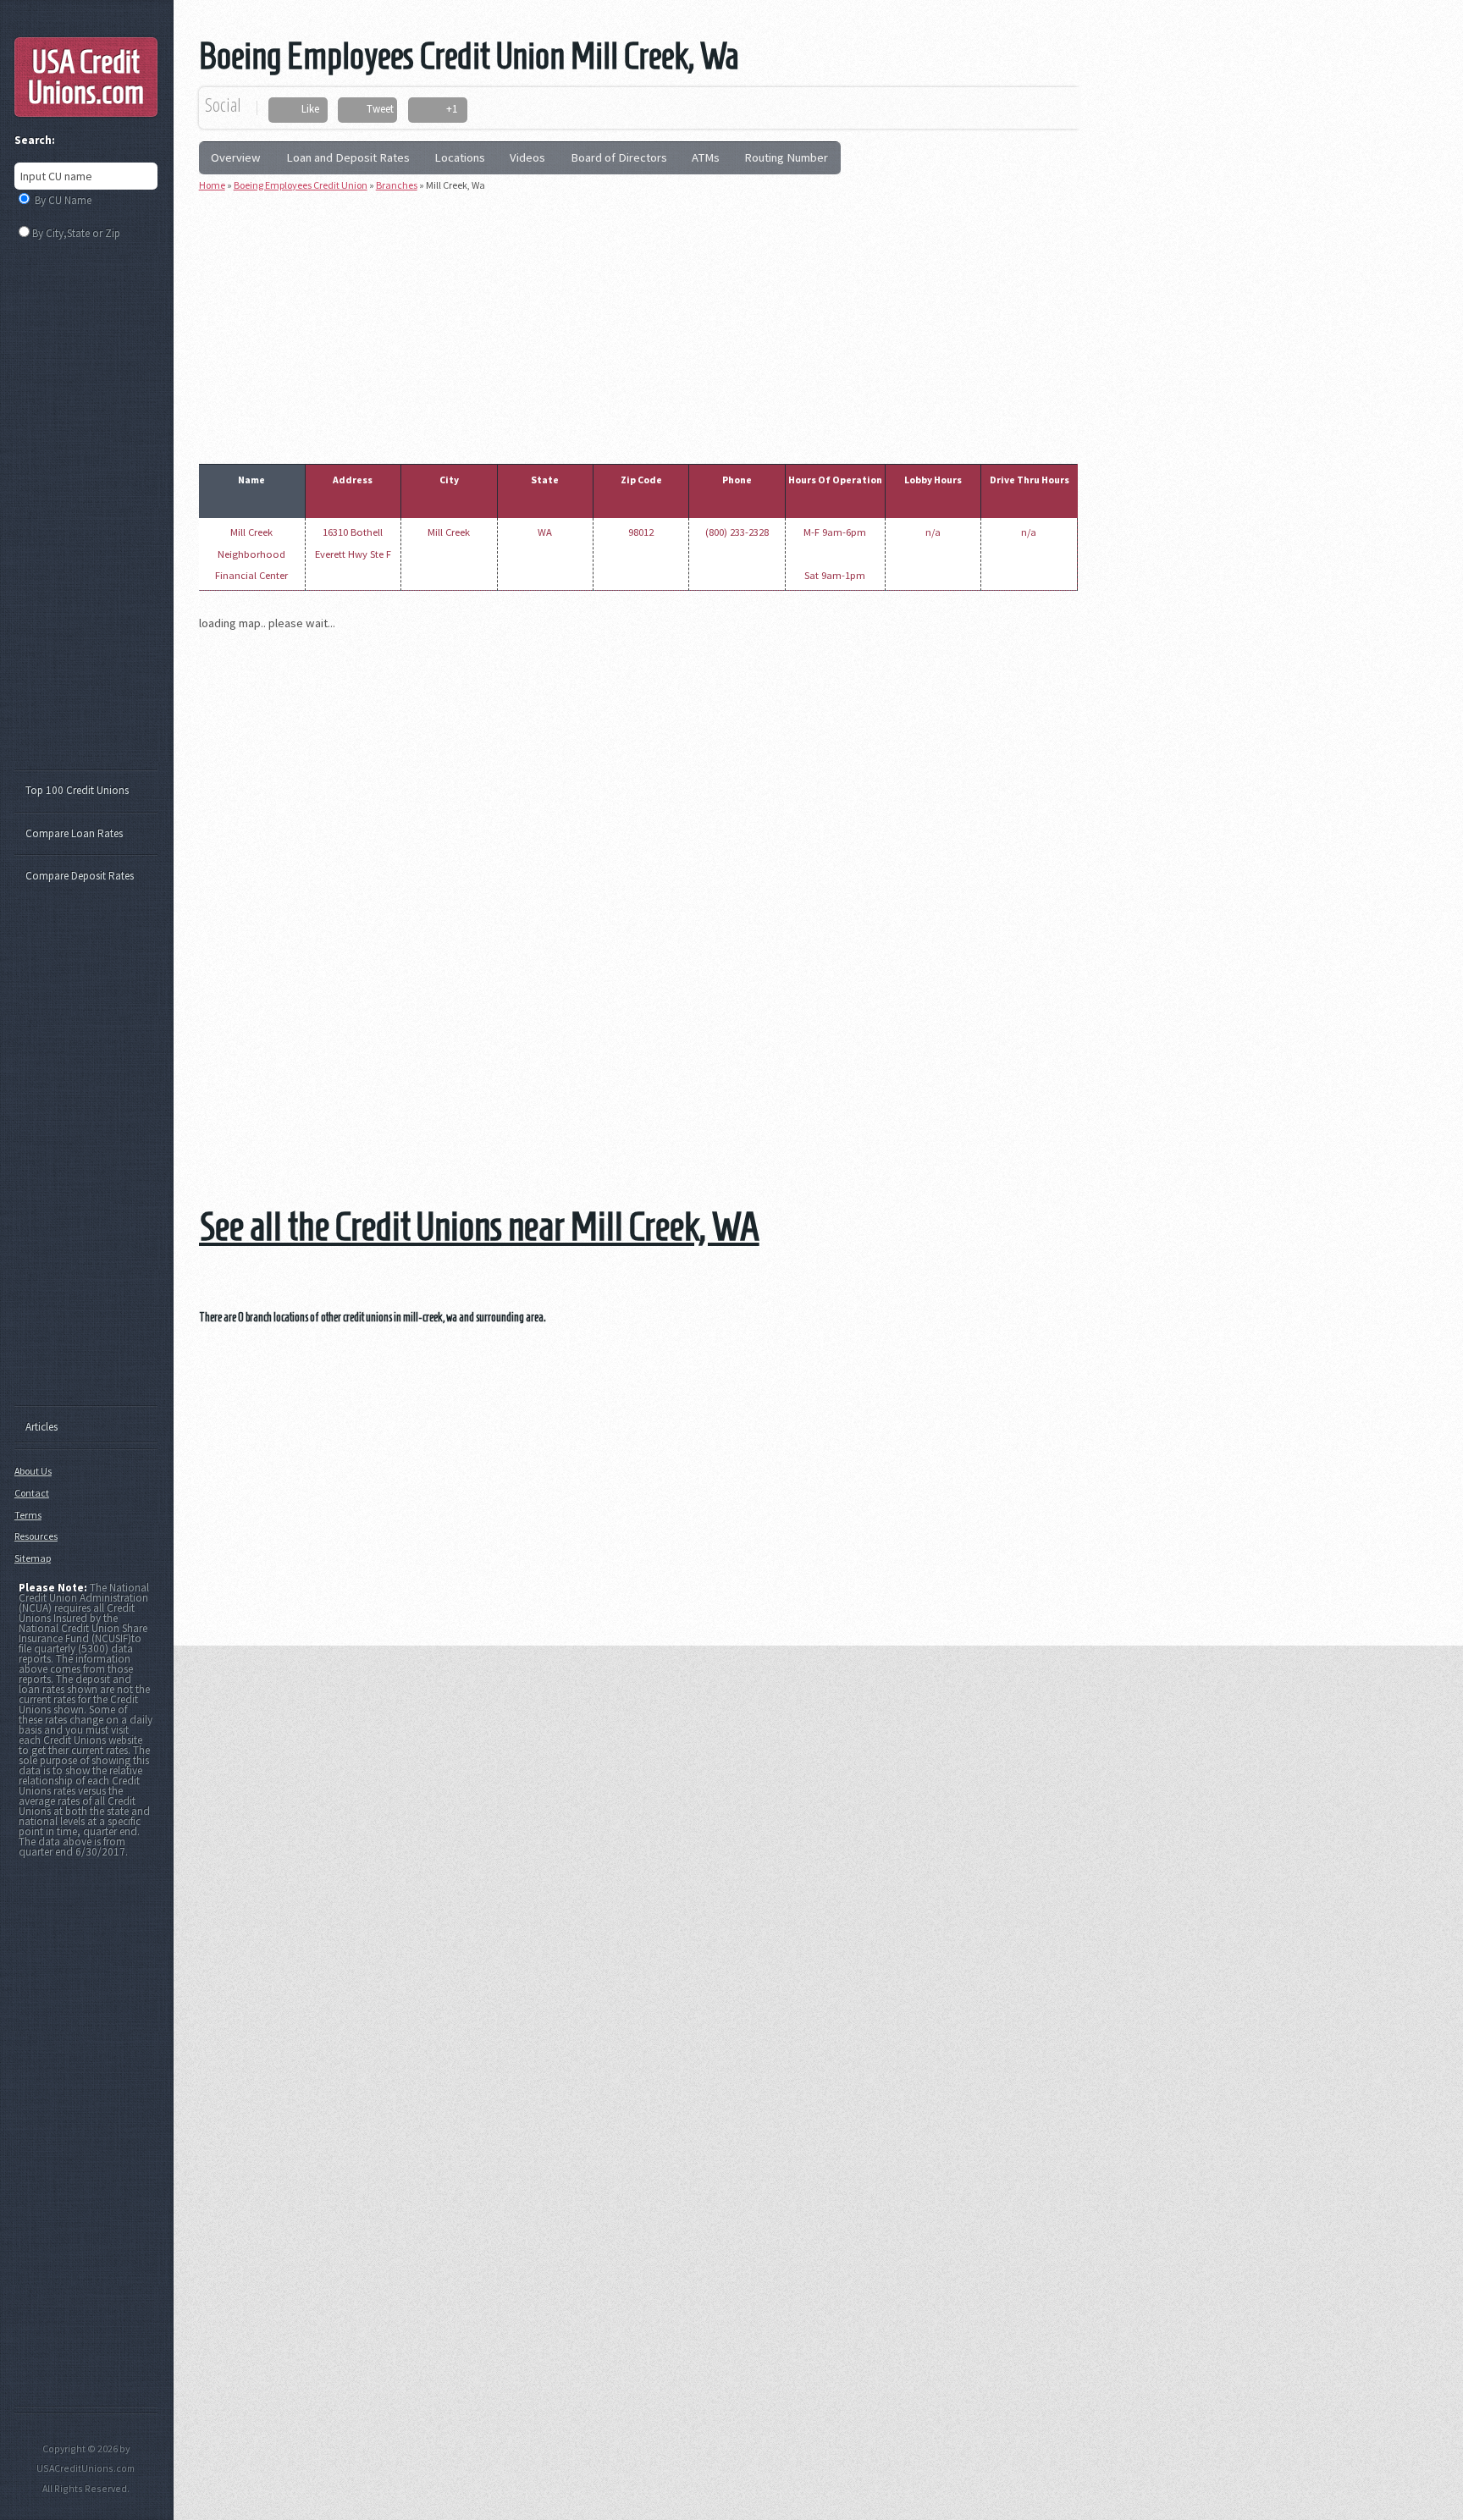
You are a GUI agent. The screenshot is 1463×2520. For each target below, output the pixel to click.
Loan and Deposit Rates (348, 157)
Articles (41, 1427)
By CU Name (63, 200)
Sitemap (33, 1558)
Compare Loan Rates (74, 833)
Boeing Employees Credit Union (301, 185)
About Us (33, 1471)
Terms (28, 1515)
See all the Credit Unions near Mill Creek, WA (479, 1226)
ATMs (706, 157)
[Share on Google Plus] (431, 110)
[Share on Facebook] (287, 110)
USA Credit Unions (86, 77)
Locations (460, 157)
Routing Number (786, 157)
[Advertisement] (638, 324)
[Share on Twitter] (353, 110)
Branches (397, 185)
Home (212, 185)
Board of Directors (619, 157)
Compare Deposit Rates (80, 876)
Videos (527, 157)
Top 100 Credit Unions (77, 790)
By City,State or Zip (76, 233)
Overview (236, 157)
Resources (36, 1536)
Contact (32, 1493)
